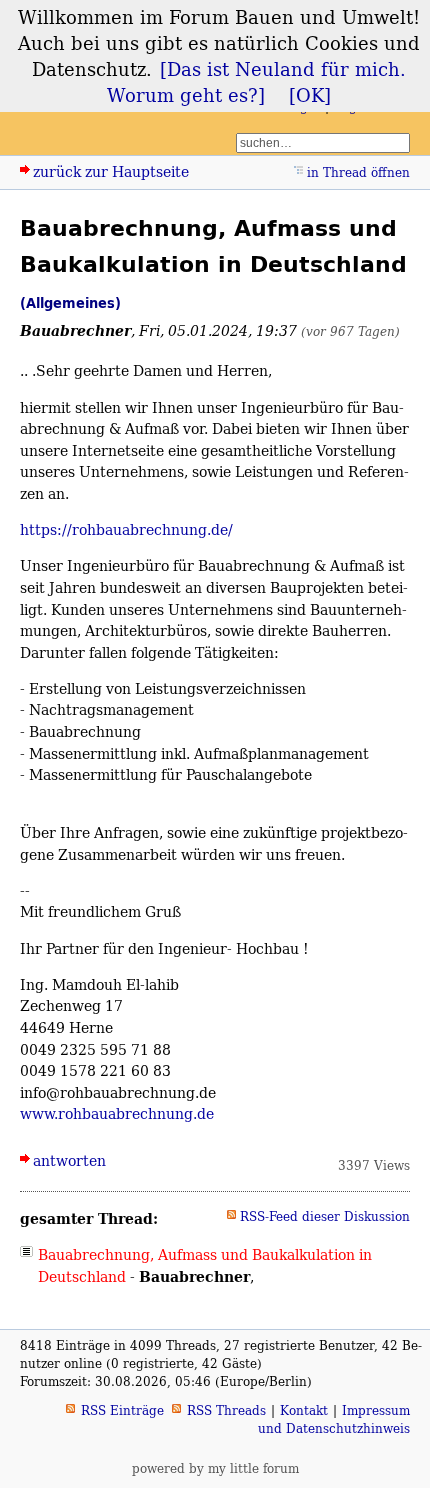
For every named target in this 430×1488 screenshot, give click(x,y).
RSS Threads (226, 1410)
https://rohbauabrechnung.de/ (126, 529)
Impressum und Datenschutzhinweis (334, 1419)
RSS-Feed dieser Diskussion (325, 1216)
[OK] (310, 95)
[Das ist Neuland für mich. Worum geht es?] (256, 82)
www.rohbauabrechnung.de (117, 1113)
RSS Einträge (122, 1410)
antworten (69, 1160)
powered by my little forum (215, 1468)
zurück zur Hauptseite (111, 171)
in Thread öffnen (358, 172)
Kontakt (304, 1410)
